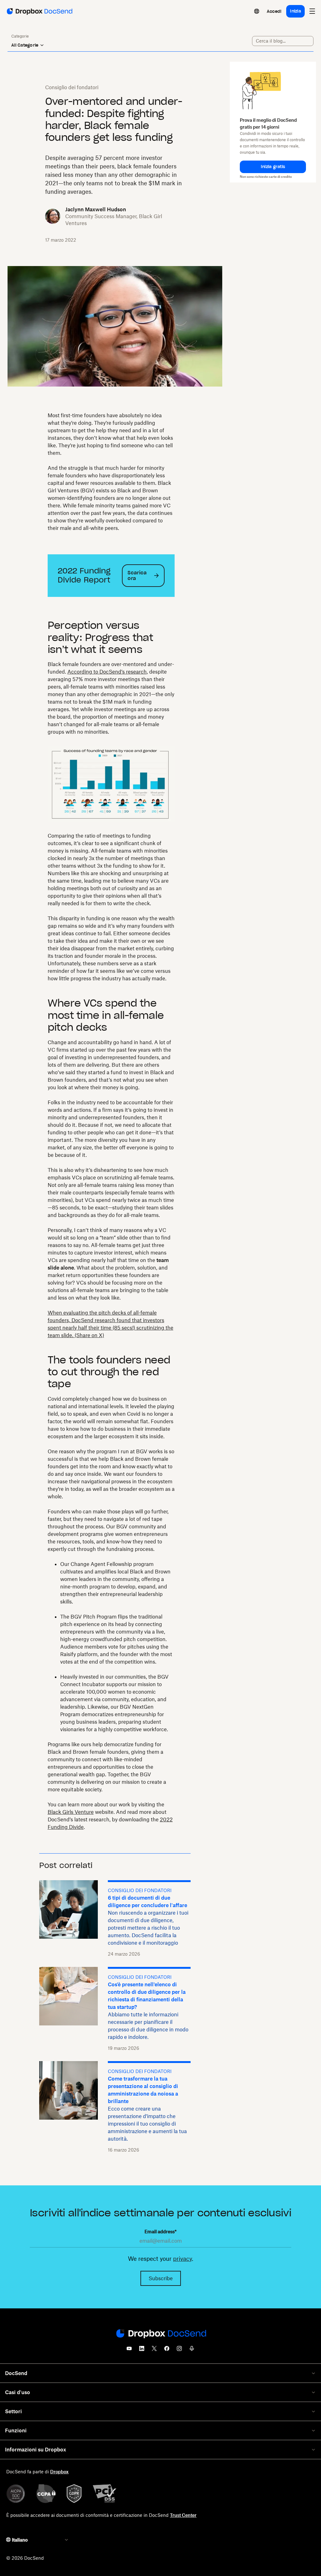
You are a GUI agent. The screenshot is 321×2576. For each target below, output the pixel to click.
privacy (182, 2259)
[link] (274, 11)
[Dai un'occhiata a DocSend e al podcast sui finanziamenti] (192, 2350)
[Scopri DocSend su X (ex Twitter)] (154, 2350)
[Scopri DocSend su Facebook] (167, 2350)
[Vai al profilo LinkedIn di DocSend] (142, 2350)
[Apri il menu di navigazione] (312, 11)
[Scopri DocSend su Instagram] (179, 2350)
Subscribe (161, 2278)
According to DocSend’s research (107, 672)
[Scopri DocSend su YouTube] (129, 2350)
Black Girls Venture (71, 1812)
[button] (273, 167)
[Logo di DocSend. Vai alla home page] (39, 11)
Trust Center (183, 2515)
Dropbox (59, 2472)
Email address (160, 2232)
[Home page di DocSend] (160, 2334)
